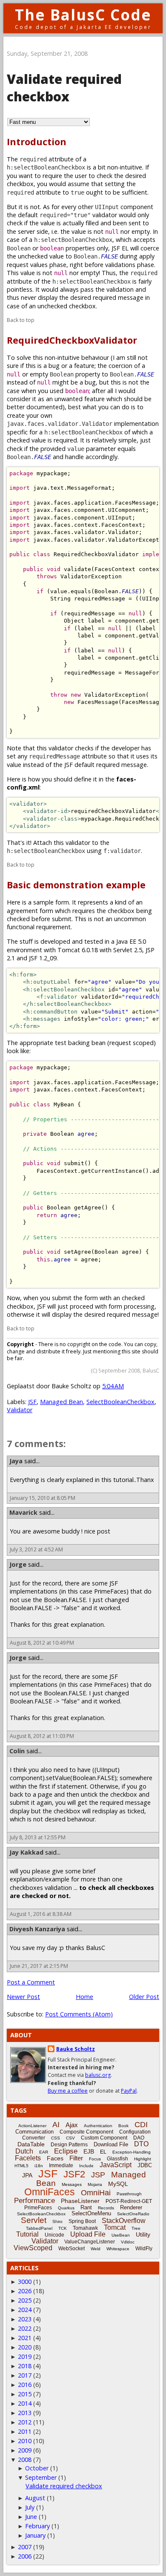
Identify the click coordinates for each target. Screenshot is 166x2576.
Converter (34, 2138)
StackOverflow (124, 2221)
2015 (25, 2394)
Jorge (18, 1564)
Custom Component (104, 2138)
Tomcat (115, 2227)
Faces (55, 2158)
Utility (143, 2234)
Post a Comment (31, 1982)
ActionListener (32, 2126)
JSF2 (74, 2174)
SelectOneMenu (91, 2213)
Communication (34, 2132)
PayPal (129, 2091)
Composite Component (86, 2132)
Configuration (135, 2132)
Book (123, 2126)
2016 (25, 2385)
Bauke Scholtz (76, 2049)
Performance (34, 2201)
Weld (96, 2249)
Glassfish (117, 2159)
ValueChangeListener (90, 2242)
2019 (25, 2356)
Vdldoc (128, 2242)
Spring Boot (82, 2221)
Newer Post (23, 1997)
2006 (25, 2556)
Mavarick (23, 1512)
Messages (72, 2184)
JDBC (145, 2165)
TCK (63, 2228)
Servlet (34, 2220)
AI (56, 2125)
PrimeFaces (38, 2208)
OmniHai (96, 2193)
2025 (25, 2300)
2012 (25, 2422)
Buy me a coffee (68, 2091)
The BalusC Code (83, 15)
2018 (25, 2366)
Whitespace (118, 2249)
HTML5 (21, 2166)
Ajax (72, 2125)
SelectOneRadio (133, 2214)
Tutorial (27, 2234)
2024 (25, 2310)
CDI (141, 2125)
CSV (70, 2138)
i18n (39, 2166)
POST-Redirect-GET (129, 2201)
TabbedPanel (39, 2228)
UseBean (121, 2235)
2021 (25, 2338)
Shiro (57, 2221)
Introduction (37, 142)
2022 (25, 2328)
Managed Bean (62, 1402)
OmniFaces (50, 2192)
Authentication (98, 2126)
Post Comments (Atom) (79, 2014)
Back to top (21, 320)
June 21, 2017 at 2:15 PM (39, 1966)
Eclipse (66, 2151)
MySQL (118, 2184)
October (37, 2468)
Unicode (54, 2235)
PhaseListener (80, 2201)
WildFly (144, 2249)
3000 (25, 2282)
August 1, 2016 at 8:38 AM (41, 1914)
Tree (136, 2228)
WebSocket (72, 2249)
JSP (98, 2175)
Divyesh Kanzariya (37, 1929)
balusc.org (98, 2075)
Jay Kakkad (26, 1852)
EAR (44, 2152)
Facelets (28, 2158)
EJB (89, 2151)
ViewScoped (33, 2248)
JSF (32, 1402)
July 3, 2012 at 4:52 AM (36, 1549)
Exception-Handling (132, 2152)
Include (86, 2166)
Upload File (88, 2234)
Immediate (61, 2165)
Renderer (131, 2207)
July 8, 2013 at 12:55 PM (38, 1837)
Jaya (16, 1461)
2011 (25, 2431)
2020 (25, 2347)
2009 (25, 2450)
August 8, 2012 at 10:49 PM (42, 1643)
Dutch (24, 2151)
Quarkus (66, 2208)
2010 (25, 2441)
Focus (95, 2159)
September (41, 2477)
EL (103, 2152)
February (37, 2526)
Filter (76, 2158)
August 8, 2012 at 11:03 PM (42, 1736)
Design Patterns (69, 2145)
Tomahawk (85, 2228)
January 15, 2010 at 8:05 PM (43, 1498)
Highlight (143, 2159)
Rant (86, 2207)
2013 (25, 2413)
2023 (25, 2319)
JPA (27, 2175)
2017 (25, 2375)
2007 (25, 2547)
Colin (17, 1751)
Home (84, 1997)
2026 (25, 2291)
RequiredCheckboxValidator (72, 340)
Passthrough (129, 2194)
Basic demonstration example (76, 885)
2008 (25, 2460)
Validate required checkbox (64, 2486)
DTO (141, 2144)
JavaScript (116, 2165)
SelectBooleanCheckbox (120, 1402)
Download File (111, 2144)
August (35, 2498)
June (31, 2517)
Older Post (144, 1997)
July (30, 2507)
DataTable (31, 2144)
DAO (139, 2138)
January (35, 2535)
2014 (25, 2403)
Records (106, 2208)
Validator (20, 1410)
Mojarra (95, 2184)
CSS (56, 2138)
